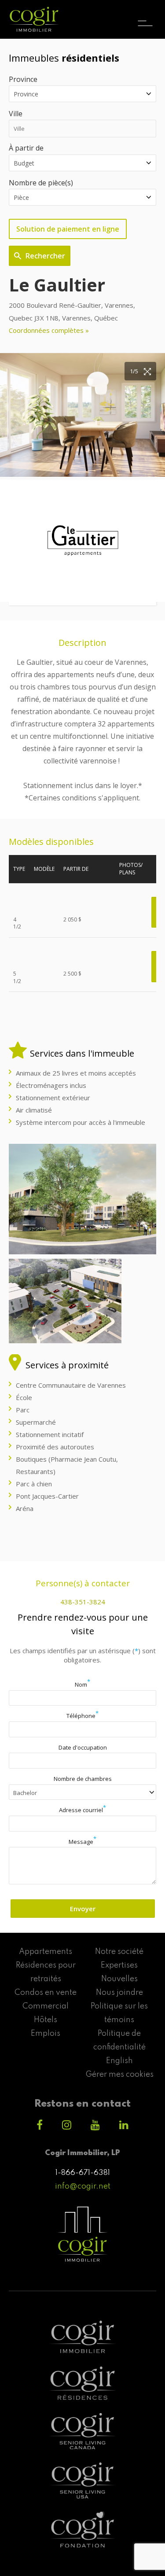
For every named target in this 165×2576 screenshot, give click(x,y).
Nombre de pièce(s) (41, 183)
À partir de (26, 148)
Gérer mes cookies (119, 2075)
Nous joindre (119, 1993)
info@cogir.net (83, 2186)
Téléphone (82, 1716)
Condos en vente (46, 1993)
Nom (82, 1684)
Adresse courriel (82, 1810)
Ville (16, 114)
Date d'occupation (83, 1747)
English (119, 2061)
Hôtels (46, 2020)
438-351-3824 (83, 1602)
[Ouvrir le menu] (145, 15)
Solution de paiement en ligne (68, 229)
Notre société (119, 1952)
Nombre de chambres (83, 1779)
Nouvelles (119, 1979)
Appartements (46, 1952)
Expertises (119, 1965)
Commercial (46, 2006)
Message (82, 1842)
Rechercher (45, 256)
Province (23, 79)
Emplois (46, 2034)
